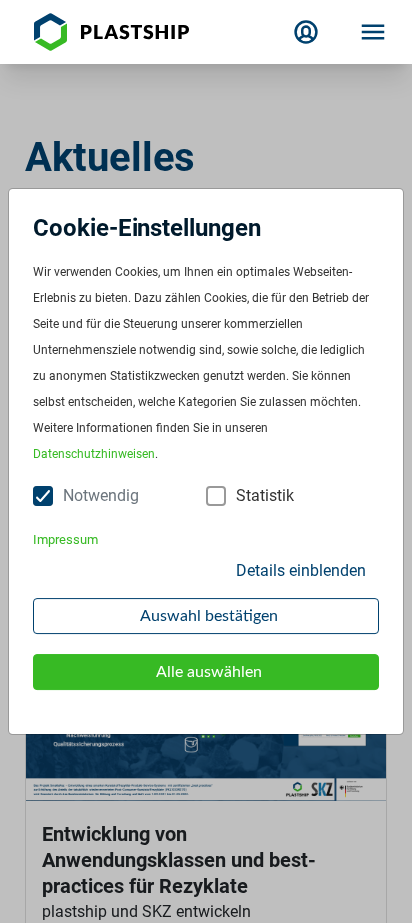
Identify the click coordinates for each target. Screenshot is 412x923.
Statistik (265, 495)
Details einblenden (301, 570)
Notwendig (101, 495)
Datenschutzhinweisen (94, 454)
